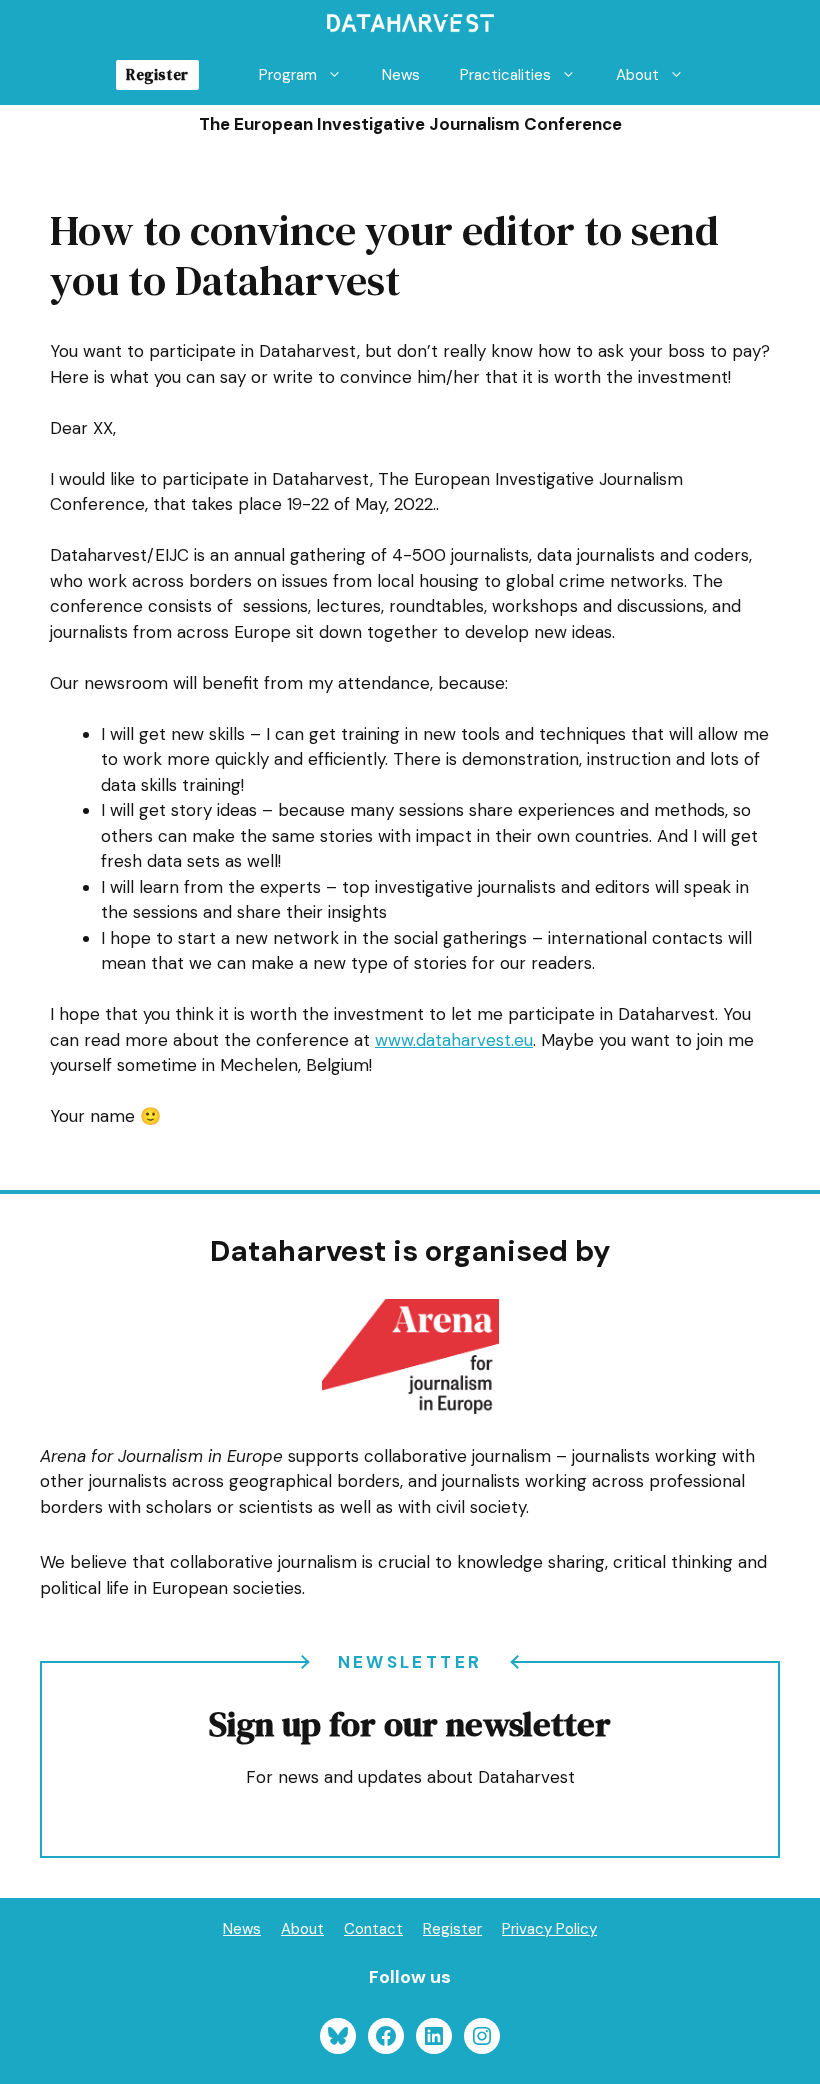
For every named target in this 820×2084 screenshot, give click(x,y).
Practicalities (505, 75)
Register (157, 74)
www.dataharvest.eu (454, 1040)
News (401, 75)
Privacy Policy (549, 1929)
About (637, 75)
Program (288, 75)
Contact (373, 1929)
